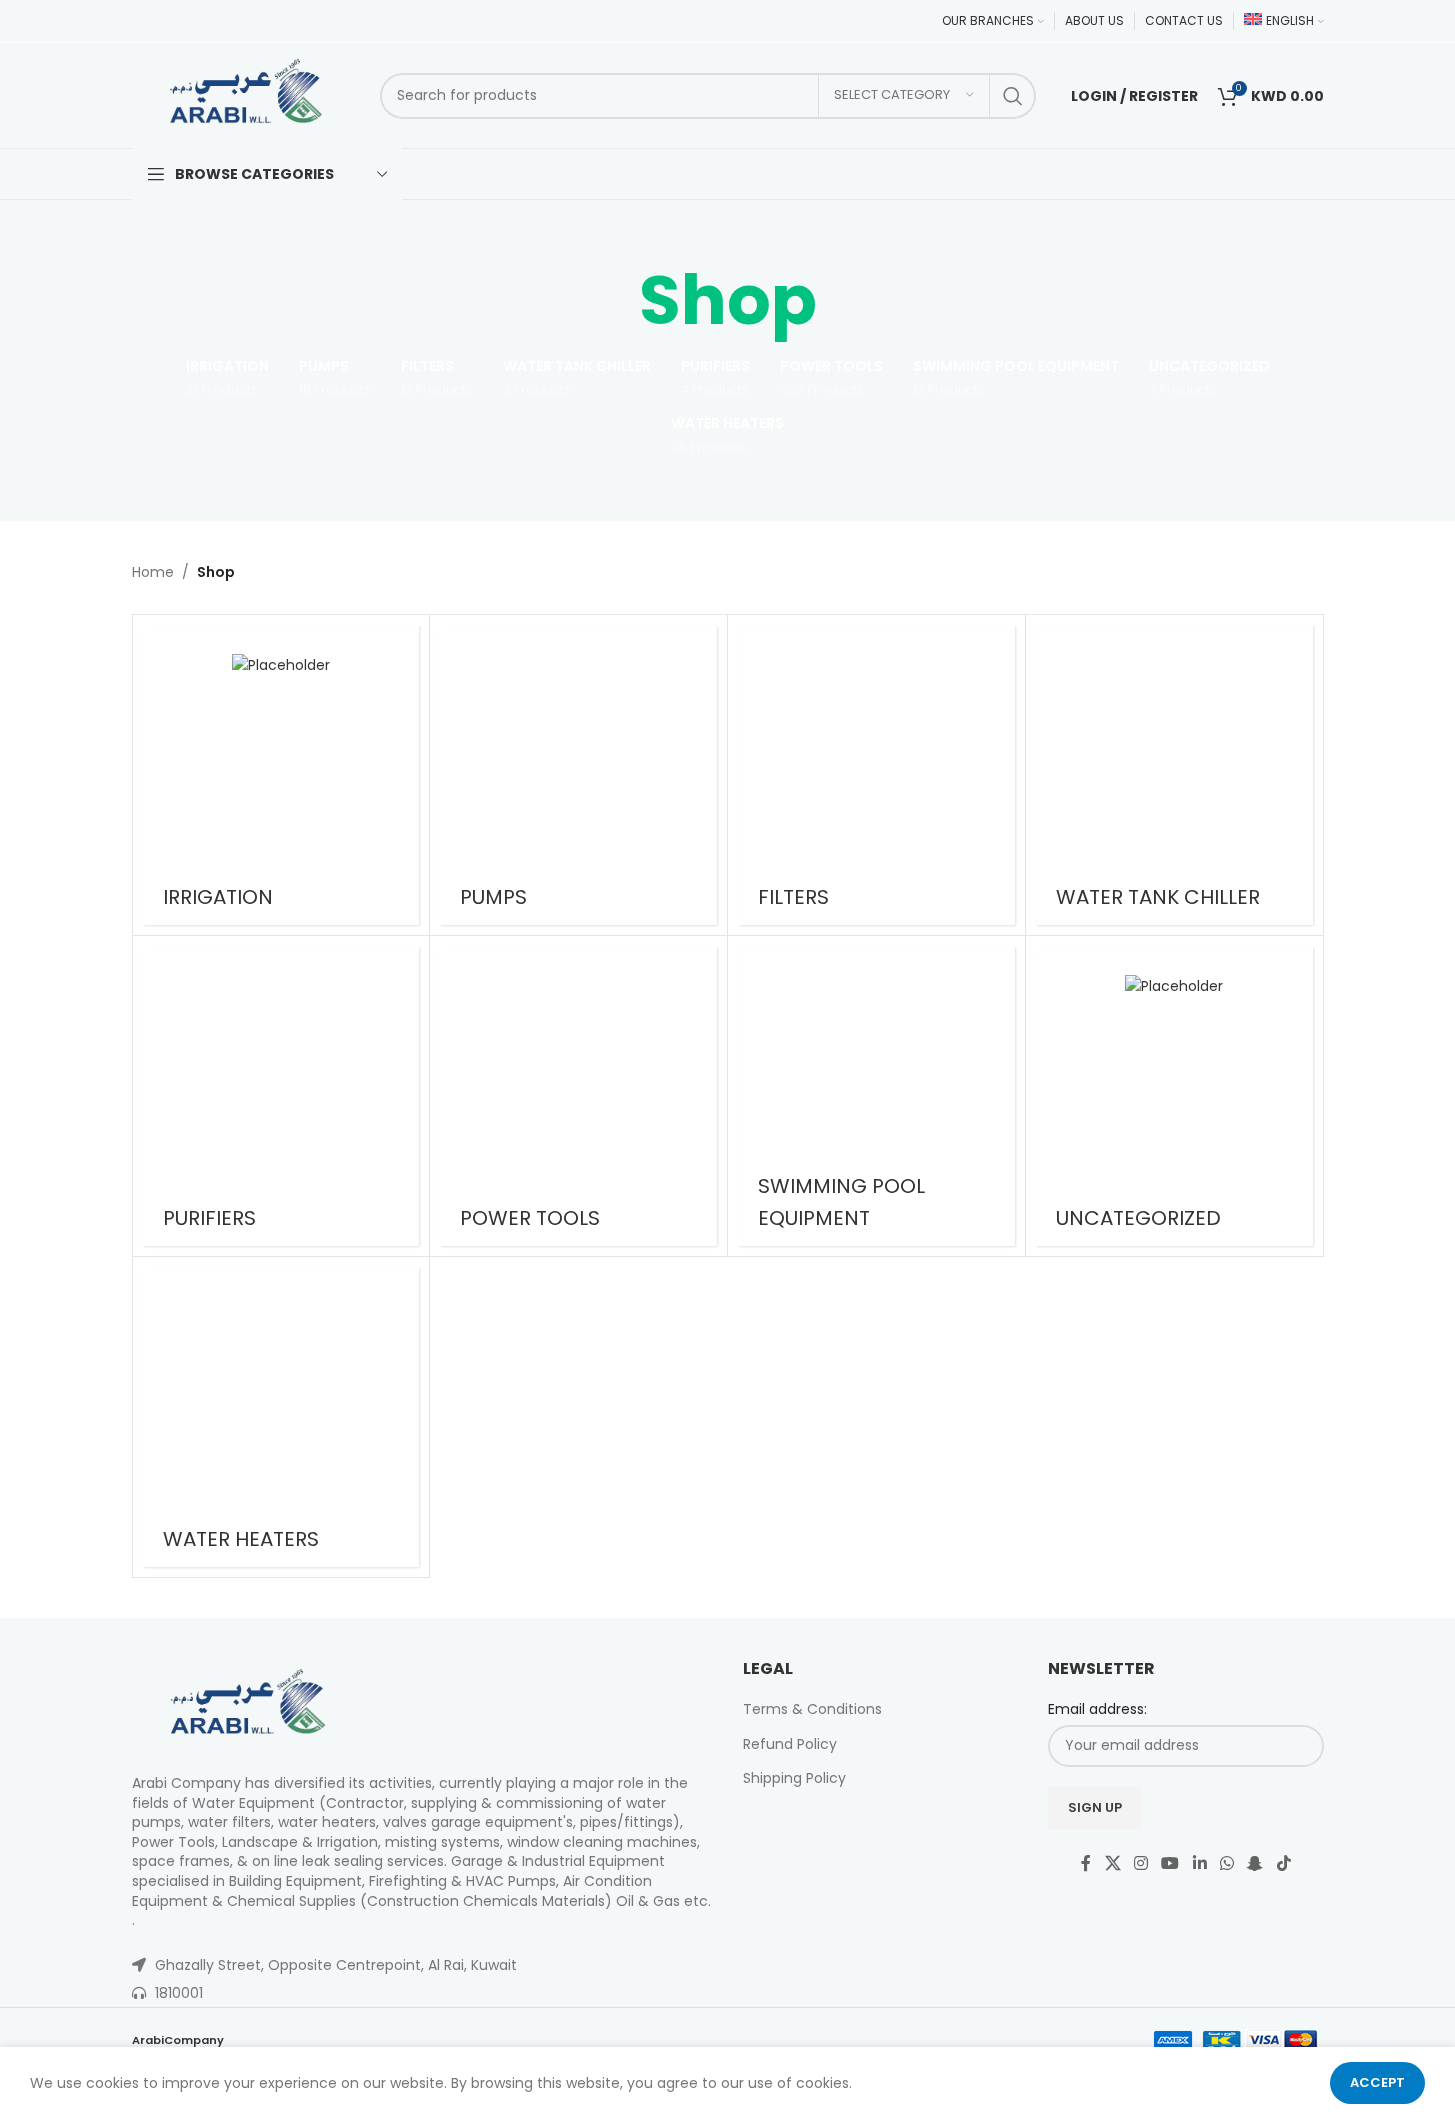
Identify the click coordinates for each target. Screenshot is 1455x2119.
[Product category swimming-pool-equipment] (876, 1096)
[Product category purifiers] (281, 1096)
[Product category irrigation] (281, 775)
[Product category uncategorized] (1174, 1096)
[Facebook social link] (1086, 1864)
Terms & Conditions (812, 1709)
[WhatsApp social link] (1226, 1864)
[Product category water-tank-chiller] (1174, 775)
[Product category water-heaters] (281, 1417)
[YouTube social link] (1170, 1864)
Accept (1377, 2082)
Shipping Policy (794, 1778)
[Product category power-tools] (578, 1096)
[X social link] (1112, 1864)
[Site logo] (246, 94)
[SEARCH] (1013, 96)
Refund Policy (790, 1744)
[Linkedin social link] (1199, 1864)
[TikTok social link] (1283, 1864)
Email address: (1097, 1709)
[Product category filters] (876, 775)
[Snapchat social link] (1255, 1864)
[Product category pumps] (578, 775)
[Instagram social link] (1140, 1864)
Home (153, 572)
